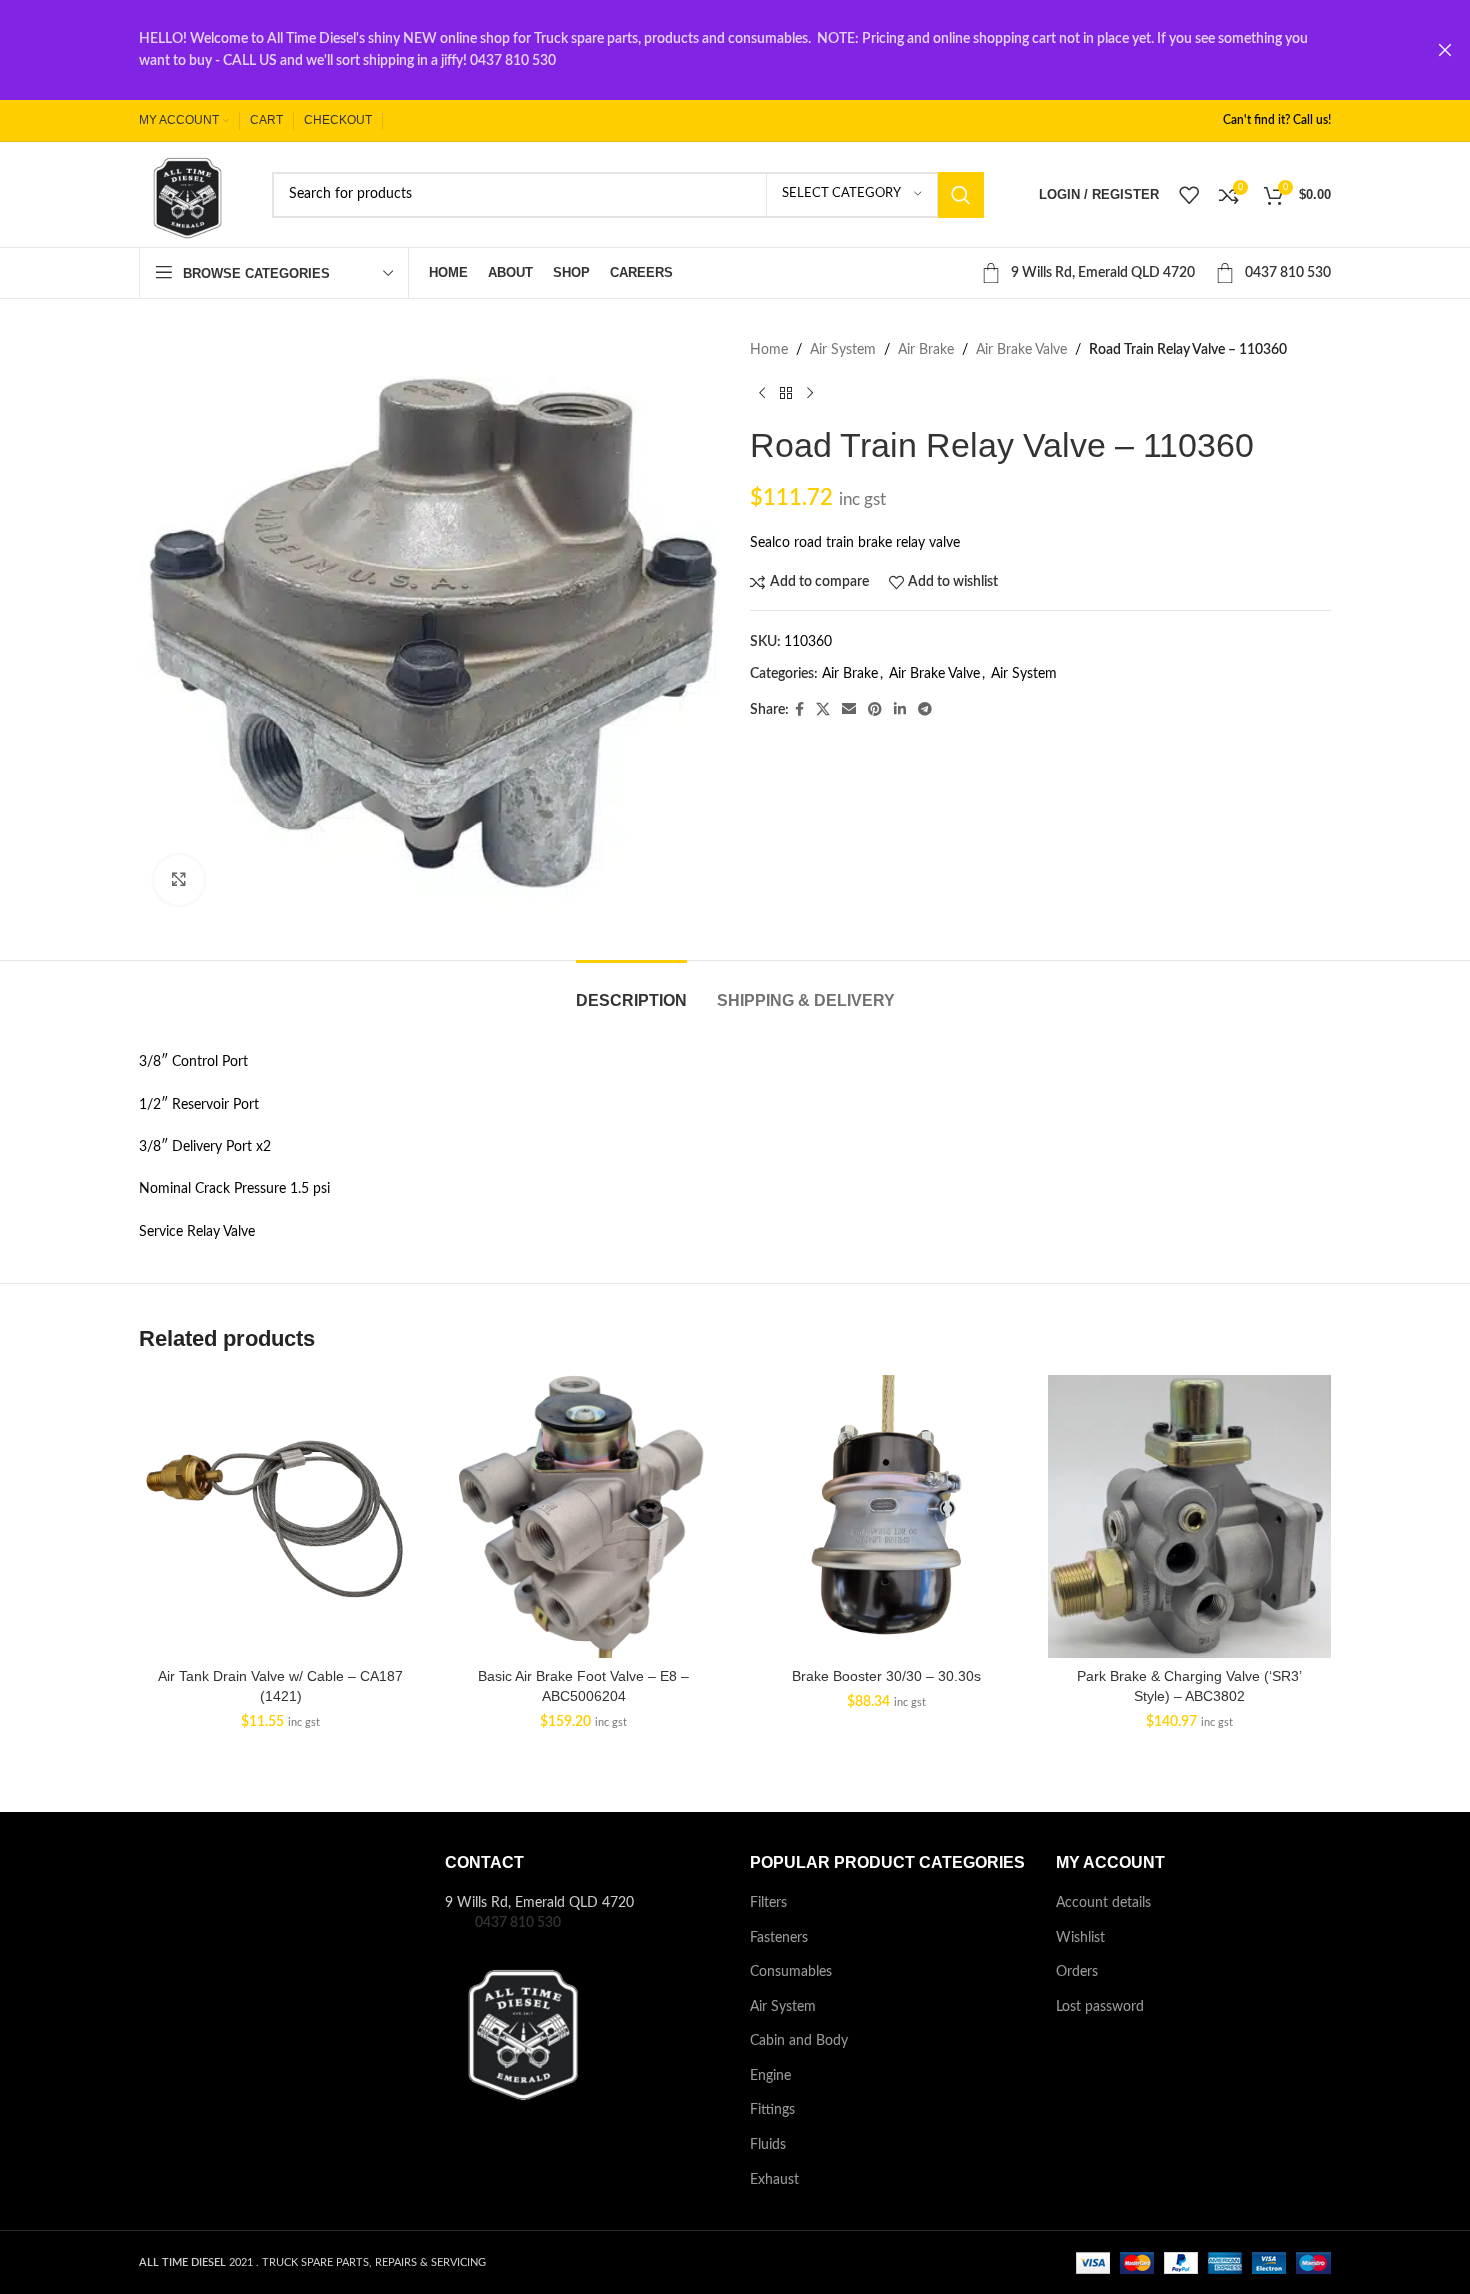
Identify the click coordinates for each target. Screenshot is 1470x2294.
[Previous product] (762, 393)
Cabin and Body (799, 2041)
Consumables (791, 1972)
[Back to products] (786, 393)
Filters (768, 1903)
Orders (1077, 1972)
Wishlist (1080, 1938)
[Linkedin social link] (900, 710)
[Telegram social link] (925, 710)
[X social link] (823, 710)
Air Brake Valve (1021, 350)
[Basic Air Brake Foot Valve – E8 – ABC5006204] (583, 1516)
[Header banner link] (705, 50)
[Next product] (810, 393)
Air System (843, 350)
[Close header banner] (1445, 50)
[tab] (631, 990)
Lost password (1100, 2007)
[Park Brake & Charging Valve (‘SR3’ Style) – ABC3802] (1189, 1516)
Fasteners (779, 1938)
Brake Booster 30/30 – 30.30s (886, 1676)
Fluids (768, 2145)
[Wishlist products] (1189, 195)
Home (769, 350)
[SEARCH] (961, 195)
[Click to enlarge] (179, 880)
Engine (770, 2076)
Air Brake (926, 350)
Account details (1103, 1903)
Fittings (772, 2110)
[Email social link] (849, 710)
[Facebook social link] (799, 710)
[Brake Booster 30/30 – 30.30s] (886, 1516)
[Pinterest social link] (875, 710)
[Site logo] (185, 194)
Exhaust (774, 2180)
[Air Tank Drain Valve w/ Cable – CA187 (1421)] (280, 1516)
